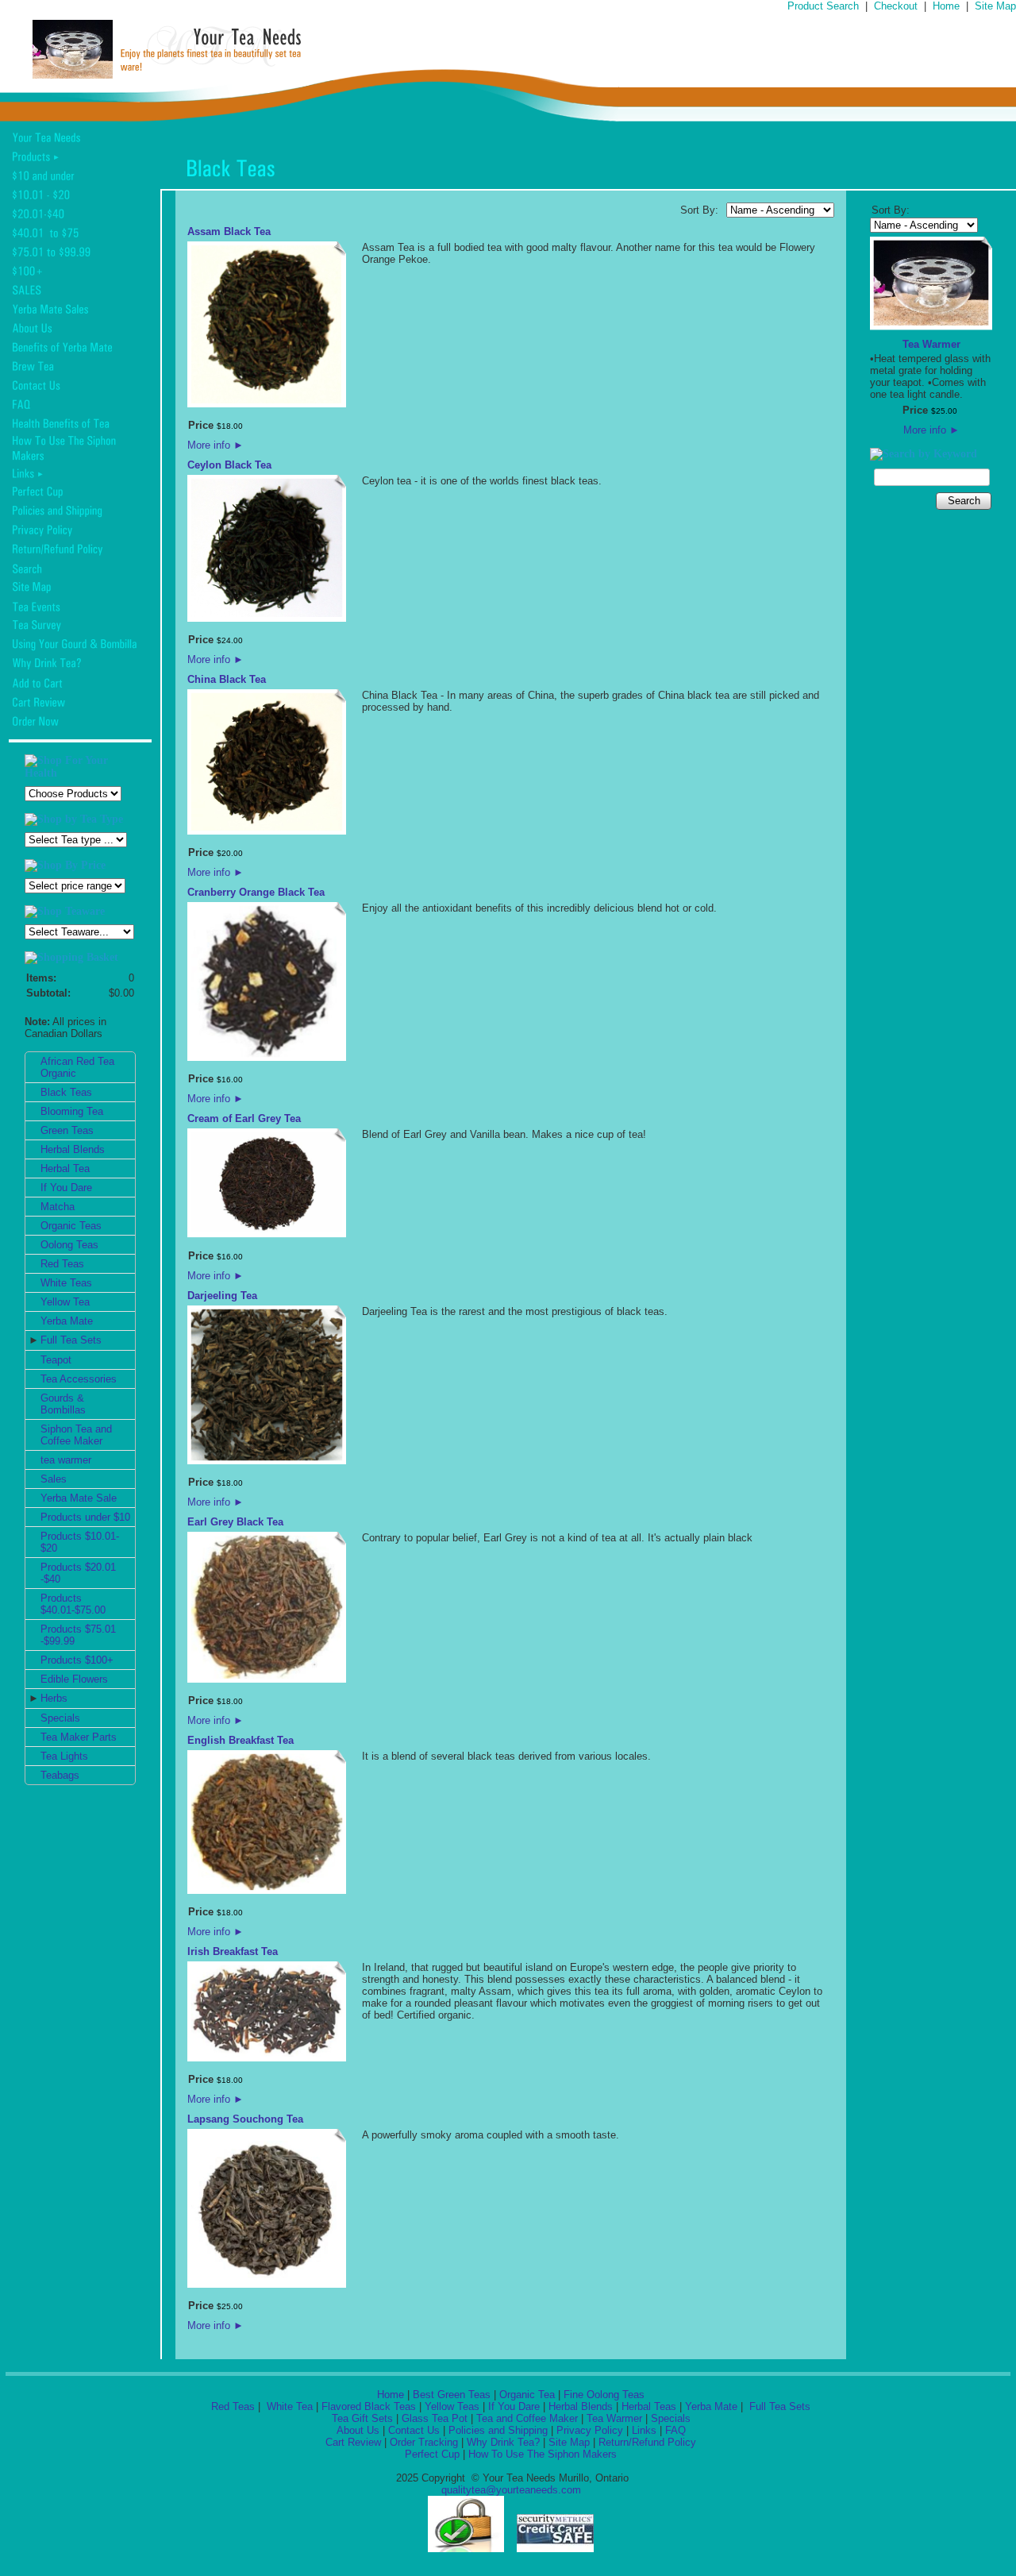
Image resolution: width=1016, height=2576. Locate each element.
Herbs (54, 1698)
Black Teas (66, 1092)
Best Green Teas (452, 2395)
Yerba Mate (67, 1321)
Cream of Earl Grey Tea (244, 1118)
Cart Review (353, 2442)
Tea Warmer (931, 344)
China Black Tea (227, 679)
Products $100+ (77, 1660)
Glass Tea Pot (435, 2418)
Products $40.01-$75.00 (73, 1604)
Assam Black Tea (229, 231)
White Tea (288, 2406)
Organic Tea (527, 2395)
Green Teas (67, 1130)
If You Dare (66, 1188)
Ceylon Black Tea (229, 465)
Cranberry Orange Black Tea (256, 892)
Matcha (58, 1207)
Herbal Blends (73, 1149)
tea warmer (66, 1460)
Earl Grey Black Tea (235, 1522)
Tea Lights (64, 1756)
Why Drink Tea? (503, 2442)
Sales (54, 1479)
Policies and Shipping (498, 2430)
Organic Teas (71, 1226)
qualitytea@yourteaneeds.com (511, 2490)
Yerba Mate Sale (79, 1498)
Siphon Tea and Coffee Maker (76, 1435)
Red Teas (62, 1264)
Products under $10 (85, 1517)
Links (644, 2430)
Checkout (896, 6)
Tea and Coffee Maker (527, 2418)
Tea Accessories (79, 1379)
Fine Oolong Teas (604, 2395)
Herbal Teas (649, 2406)
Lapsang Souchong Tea (245, 2119)
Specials (60, 1718)
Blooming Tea (72, 1111)
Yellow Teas (452, 2406)
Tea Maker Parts (79, 1737)
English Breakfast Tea (241, 1740)
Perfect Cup (432, 2454)
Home (946, 6)
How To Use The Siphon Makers (543, 2454)
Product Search (823, 6)
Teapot (56, 1360)
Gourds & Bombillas (63, 1404)
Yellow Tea (65, 1302)
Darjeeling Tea (222, 1296)
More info (216, 445)
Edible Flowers (74, 1679)
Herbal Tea (65, 1168)
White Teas (66, 1283)
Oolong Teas (69, 1245)
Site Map (995, 6)
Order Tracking (424, 2442)
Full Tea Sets (71, 1340)
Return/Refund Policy (647, 2442)
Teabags (60, 1775)
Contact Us (414, 2430)
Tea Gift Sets (362, 2418)
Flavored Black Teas (369, 2406)
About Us (358, 2430)
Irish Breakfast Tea (233, 1951)
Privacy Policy (590, 2430)
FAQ (675, 2430)
